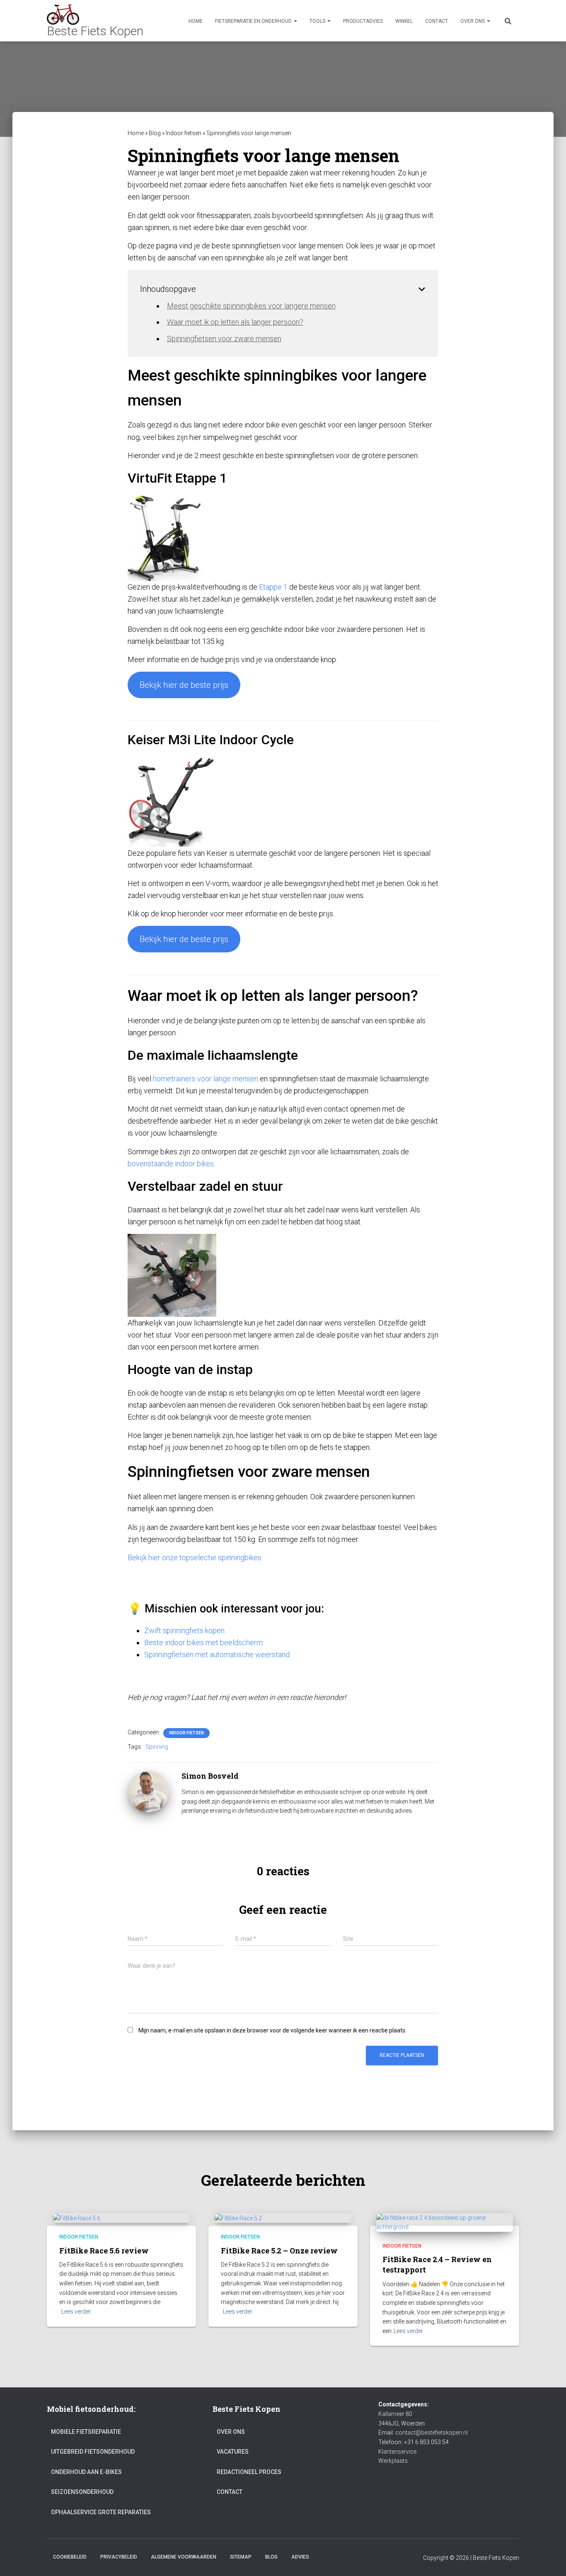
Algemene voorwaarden (184, 2557)
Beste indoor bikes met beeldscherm (203, 1642)
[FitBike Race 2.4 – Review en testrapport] (445, 2222)
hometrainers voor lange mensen (206, 1079)
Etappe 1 (273, 587)
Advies (300, 2557)
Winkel (404, 21)
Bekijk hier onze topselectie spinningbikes (195, 1557)
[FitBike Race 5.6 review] (77, 2218)
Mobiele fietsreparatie (86, 2432)
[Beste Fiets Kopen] (95, 21)
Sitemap (241, 2557)
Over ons (473, 21)
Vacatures (233, 2452)
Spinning (157, 1747)
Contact (437, 21)
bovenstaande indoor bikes (171, 1164)
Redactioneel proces (249, 2472)
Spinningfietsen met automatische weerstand (217, 1655)
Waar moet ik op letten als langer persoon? (235, 322)
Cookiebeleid (70, 2557)
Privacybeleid (119, 2557)
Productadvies (363, 21)
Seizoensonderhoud (82, 2492)
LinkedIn (367, 2557)
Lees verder (76, 2311)
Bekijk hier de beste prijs (184, 685)
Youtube (323, 2557)
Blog (155, 133)
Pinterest (352, 2557)
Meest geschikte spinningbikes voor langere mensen (251, 306)
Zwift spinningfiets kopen (184, 1630)
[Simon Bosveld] (148, 1791)
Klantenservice (397, 2452)
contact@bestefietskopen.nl (432, 2433)
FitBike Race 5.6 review (104, 2251)
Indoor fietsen (184, 133)
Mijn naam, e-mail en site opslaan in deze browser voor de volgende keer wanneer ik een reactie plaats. (272, 2030)
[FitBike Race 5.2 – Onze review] (238, 2218)
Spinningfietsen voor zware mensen (224, 339)
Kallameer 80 (395, 2414)
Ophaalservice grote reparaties (101, 2512)
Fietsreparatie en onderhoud (254, 21)
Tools (318, 21)
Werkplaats (393, 2461)
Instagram (381, 2557)
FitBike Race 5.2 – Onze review (279, 2251)
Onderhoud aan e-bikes (86, 2472)
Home (196, 21)
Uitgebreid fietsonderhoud (93, 2452)
